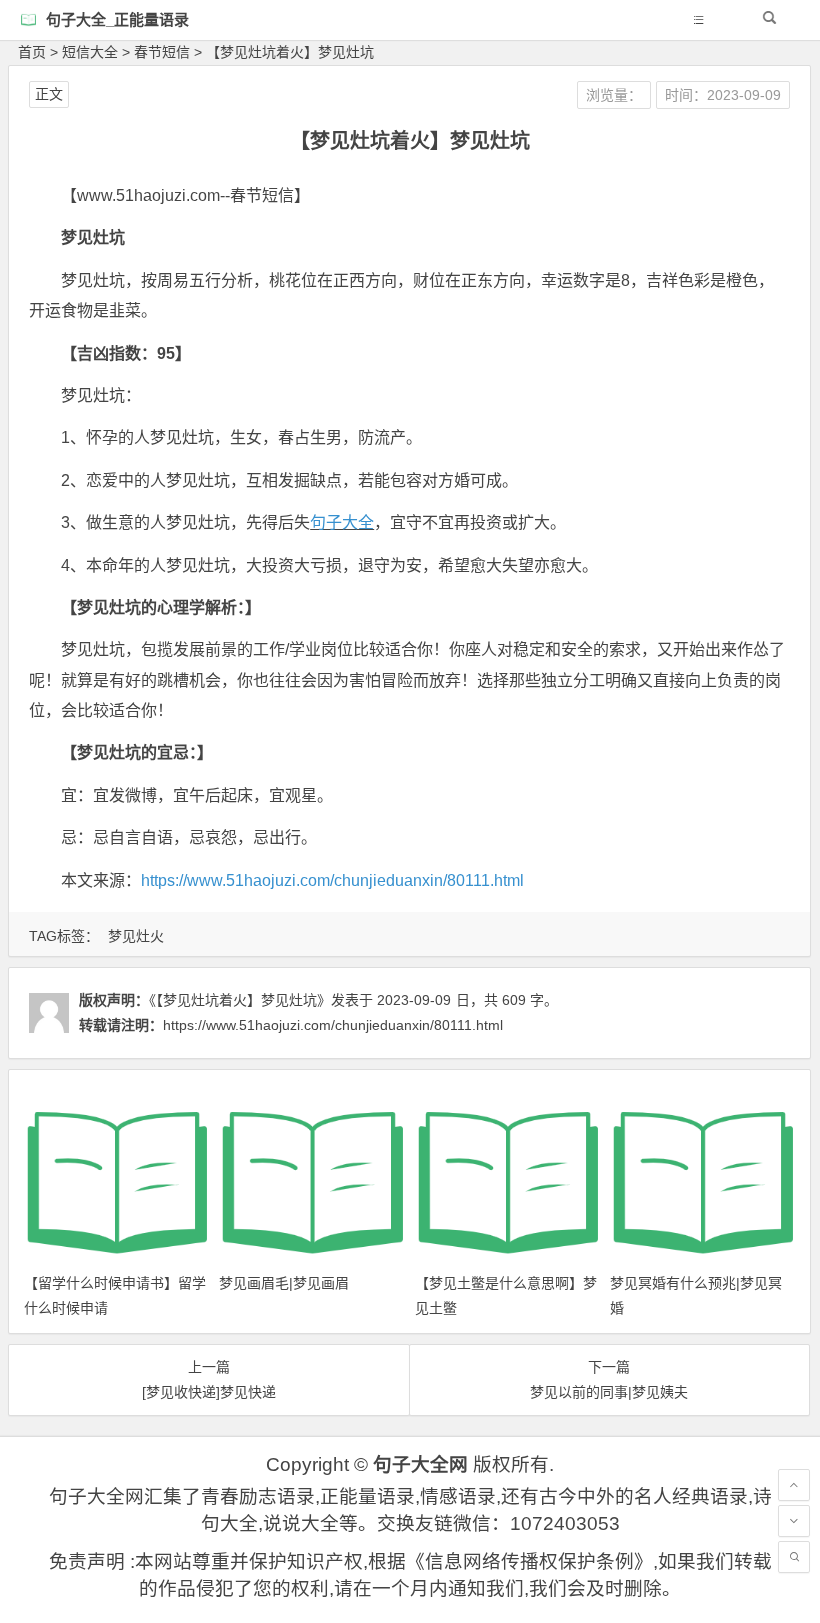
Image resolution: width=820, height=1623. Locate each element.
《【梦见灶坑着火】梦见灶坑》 (240, 1000)
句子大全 (342, 522)
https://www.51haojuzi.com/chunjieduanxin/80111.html (332, 880)
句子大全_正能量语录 (117, 19)
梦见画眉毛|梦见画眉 (284, 1283)
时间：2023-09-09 (723, 95)
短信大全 (90, 52)
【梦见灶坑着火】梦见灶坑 (290, 52)
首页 (32, 52)
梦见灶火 (136, 936)
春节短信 (162, 52)
